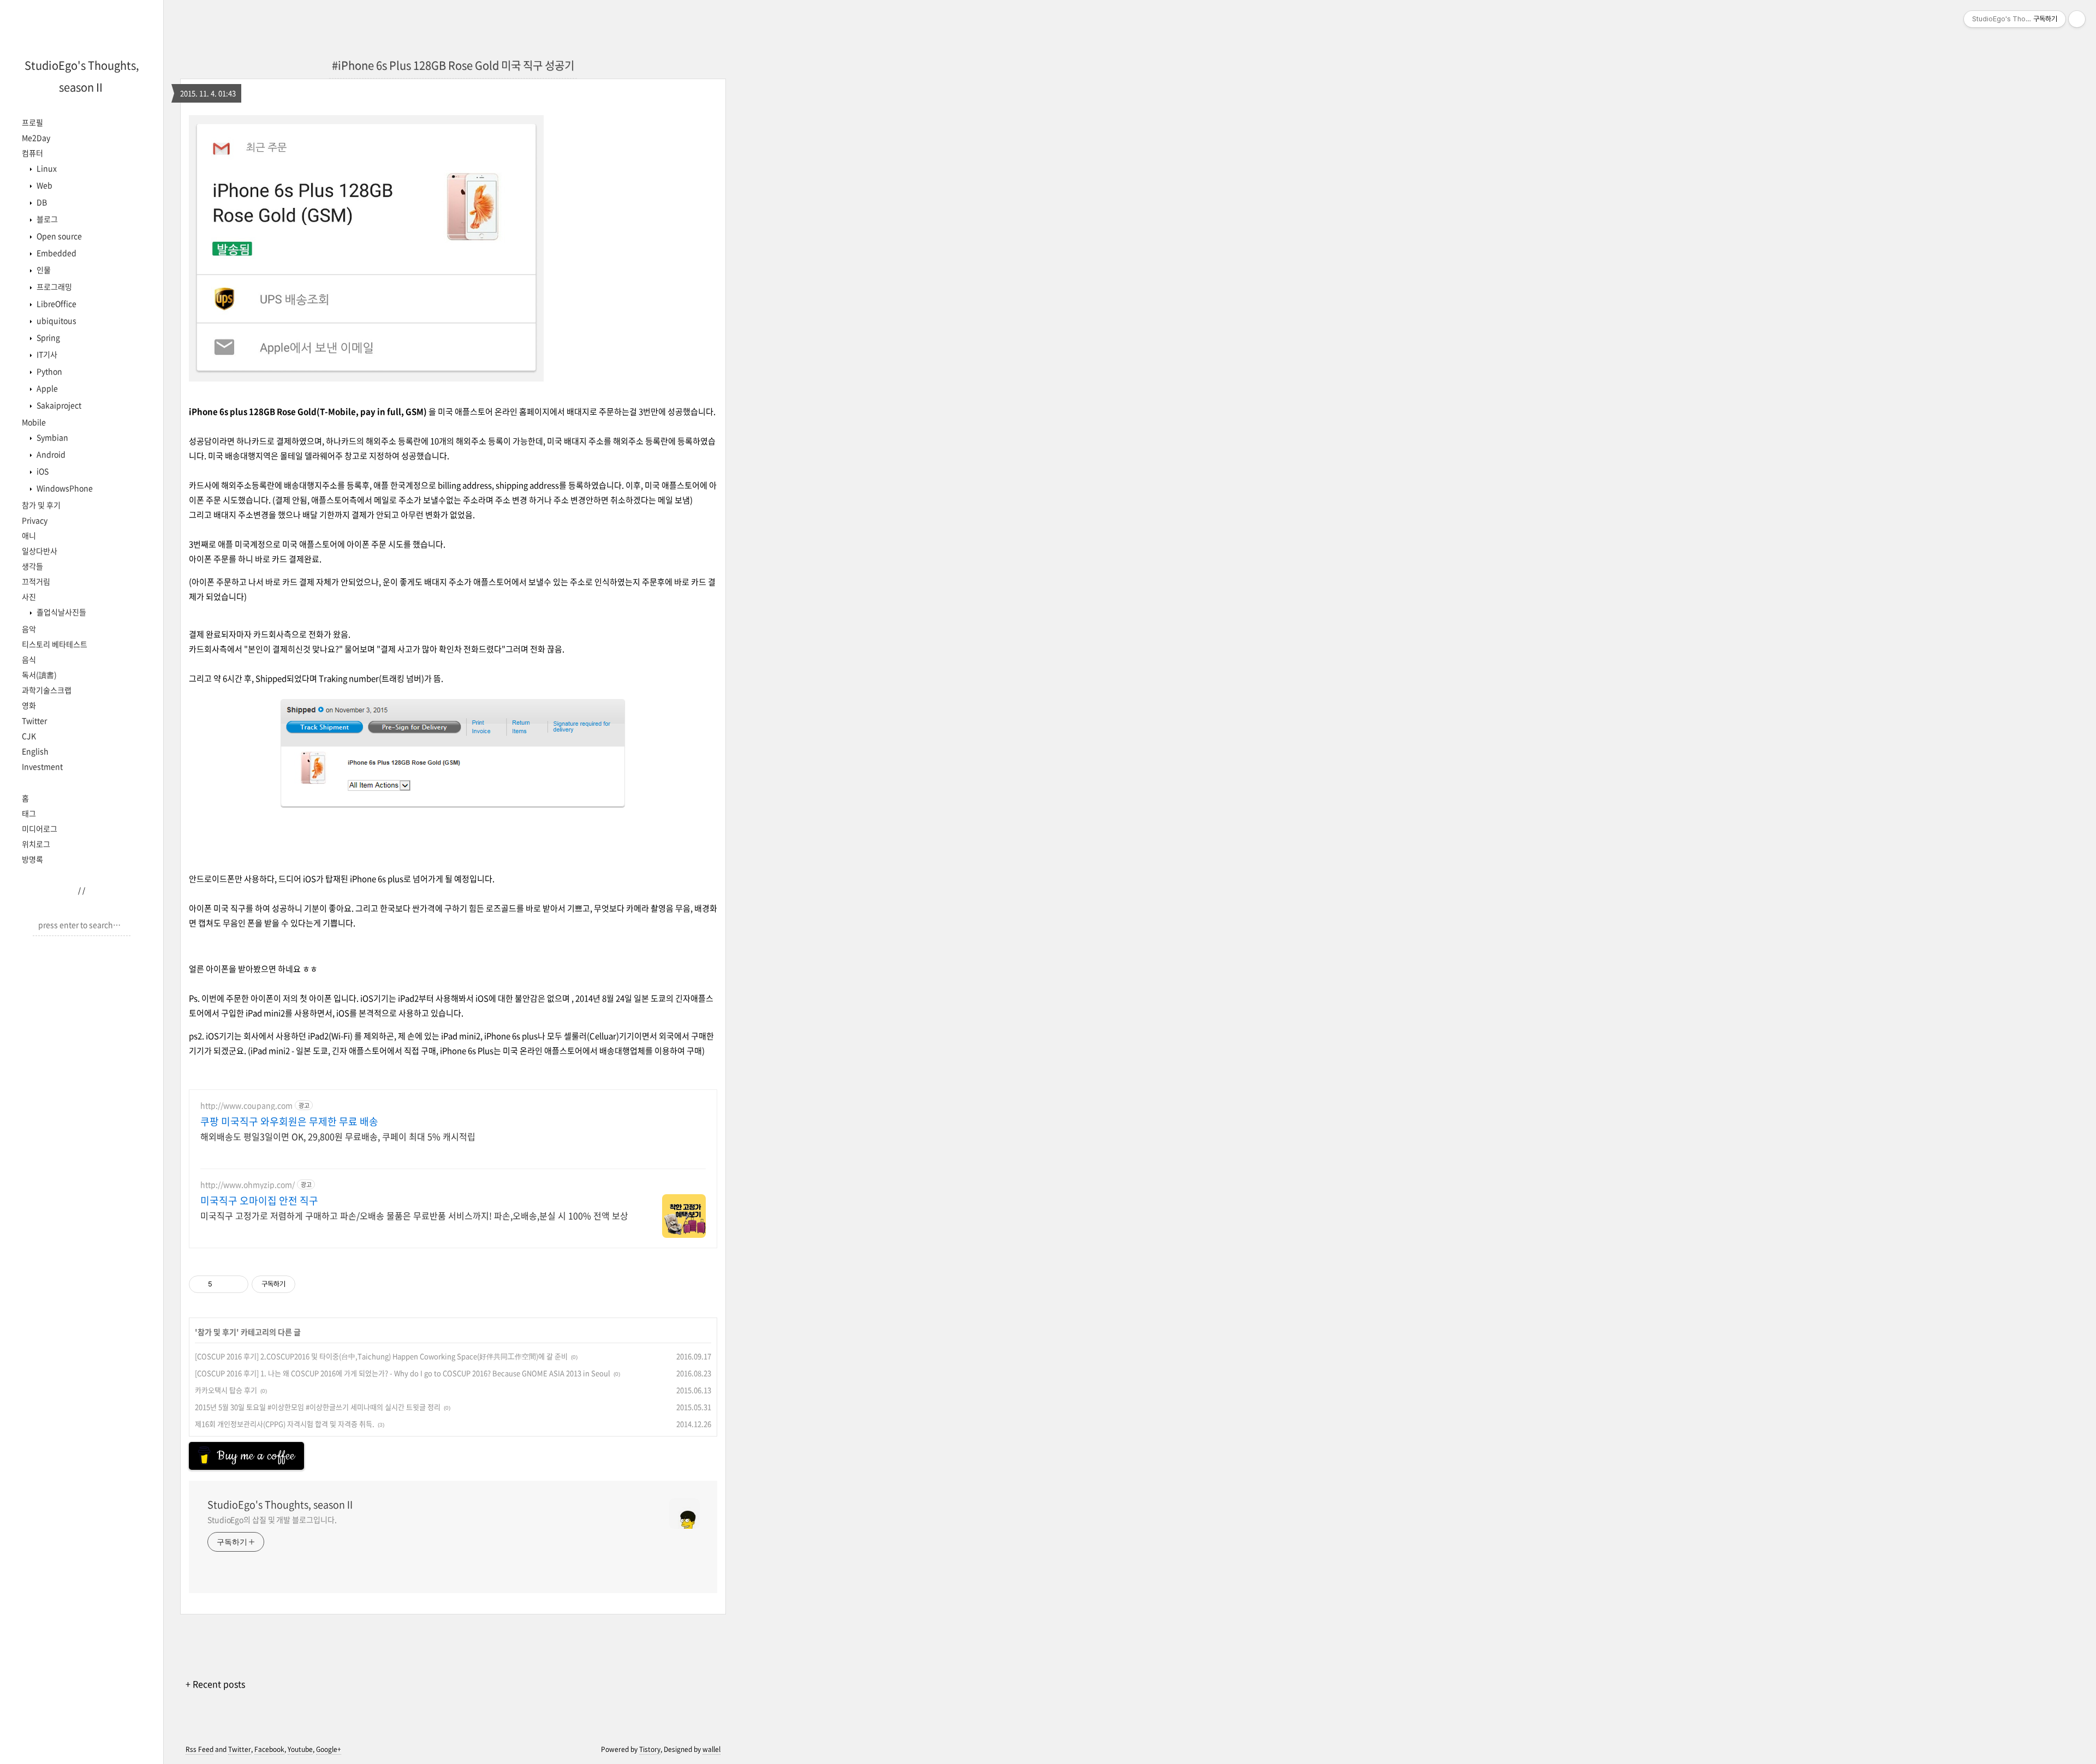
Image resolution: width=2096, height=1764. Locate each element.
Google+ (329, 1749)
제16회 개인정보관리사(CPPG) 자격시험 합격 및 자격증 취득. (285, 1424)
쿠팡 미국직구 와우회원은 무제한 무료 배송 (289, 1122)
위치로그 (36, 844)
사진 (29, 597)
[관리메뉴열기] (2077, 19)
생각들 (32, 566)
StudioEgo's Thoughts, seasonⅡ (281, 1505)
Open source (58, 236)
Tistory (650, 1749)
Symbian (52, 437)
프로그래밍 (53, 287)
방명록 (32, 859)
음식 (29, 659)
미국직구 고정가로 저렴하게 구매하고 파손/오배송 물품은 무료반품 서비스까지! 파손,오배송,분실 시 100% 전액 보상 (414, 1215)
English (35, 751)
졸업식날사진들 (61, 612)
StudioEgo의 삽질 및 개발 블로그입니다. (272, 1519)
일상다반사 (40, 551)
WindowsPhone (64, 488)
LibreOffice (56, 303)
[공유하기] (222, 1284)
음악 (29, 629)
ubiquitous (56, 320)
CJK (29, 736)
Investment (42, 766)
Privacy (35, 520)
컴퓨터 (32, 153)
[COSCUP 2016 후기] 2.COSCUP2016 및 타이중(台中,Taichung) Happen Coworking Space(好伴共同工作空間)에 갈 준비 (381, 1356)
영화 (29, 705)
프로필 (32, 122)
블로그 (46, 219)
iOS (42, 471)
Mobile (34, 422)
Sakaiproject (58, 405)
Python (49, 371)
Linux (46, 168)
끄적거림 (36, 581)
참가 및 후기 (41, 505)
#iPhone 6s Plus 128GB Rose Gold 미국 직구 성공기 (453, 65)
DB (41, 202)
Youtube (300, 1749)
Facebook (269, 1749)
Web (44, 185)
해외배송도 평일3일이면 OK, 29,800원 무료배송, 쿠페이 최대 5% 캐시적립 (338, 1136)
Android (50, 454)
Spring (47, 337)
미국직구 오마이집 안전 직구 (259, 1201)
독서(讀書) (39, 675)
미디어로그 (40, 829)
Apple (46, 388)
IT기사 (46, 354)
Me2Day (36, 138)
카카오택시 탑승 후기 (226, 1390)
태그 (29, 813)
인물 (43, 270)
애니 (29, 535)
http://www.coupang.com (246, 1106)
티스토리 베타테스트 (55, 644)
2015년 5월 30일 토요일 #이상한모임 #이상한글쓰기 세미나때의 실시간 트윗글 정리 (318, 1407)
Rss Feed (200, 1749)
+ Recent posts (215, 1684)
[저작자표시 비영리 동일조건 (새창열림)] (310, 1284)
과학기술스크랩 (47, 690)
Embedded (56, 253)
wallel (711, 1749)
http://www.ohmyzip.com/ (248, 1185)
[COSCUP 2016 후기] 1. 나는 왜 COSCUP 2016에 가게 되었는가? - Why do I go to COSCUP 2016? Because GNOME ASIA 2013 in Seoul (403, 1373)
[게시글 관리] (236, 1284)
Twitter (34, 720)
